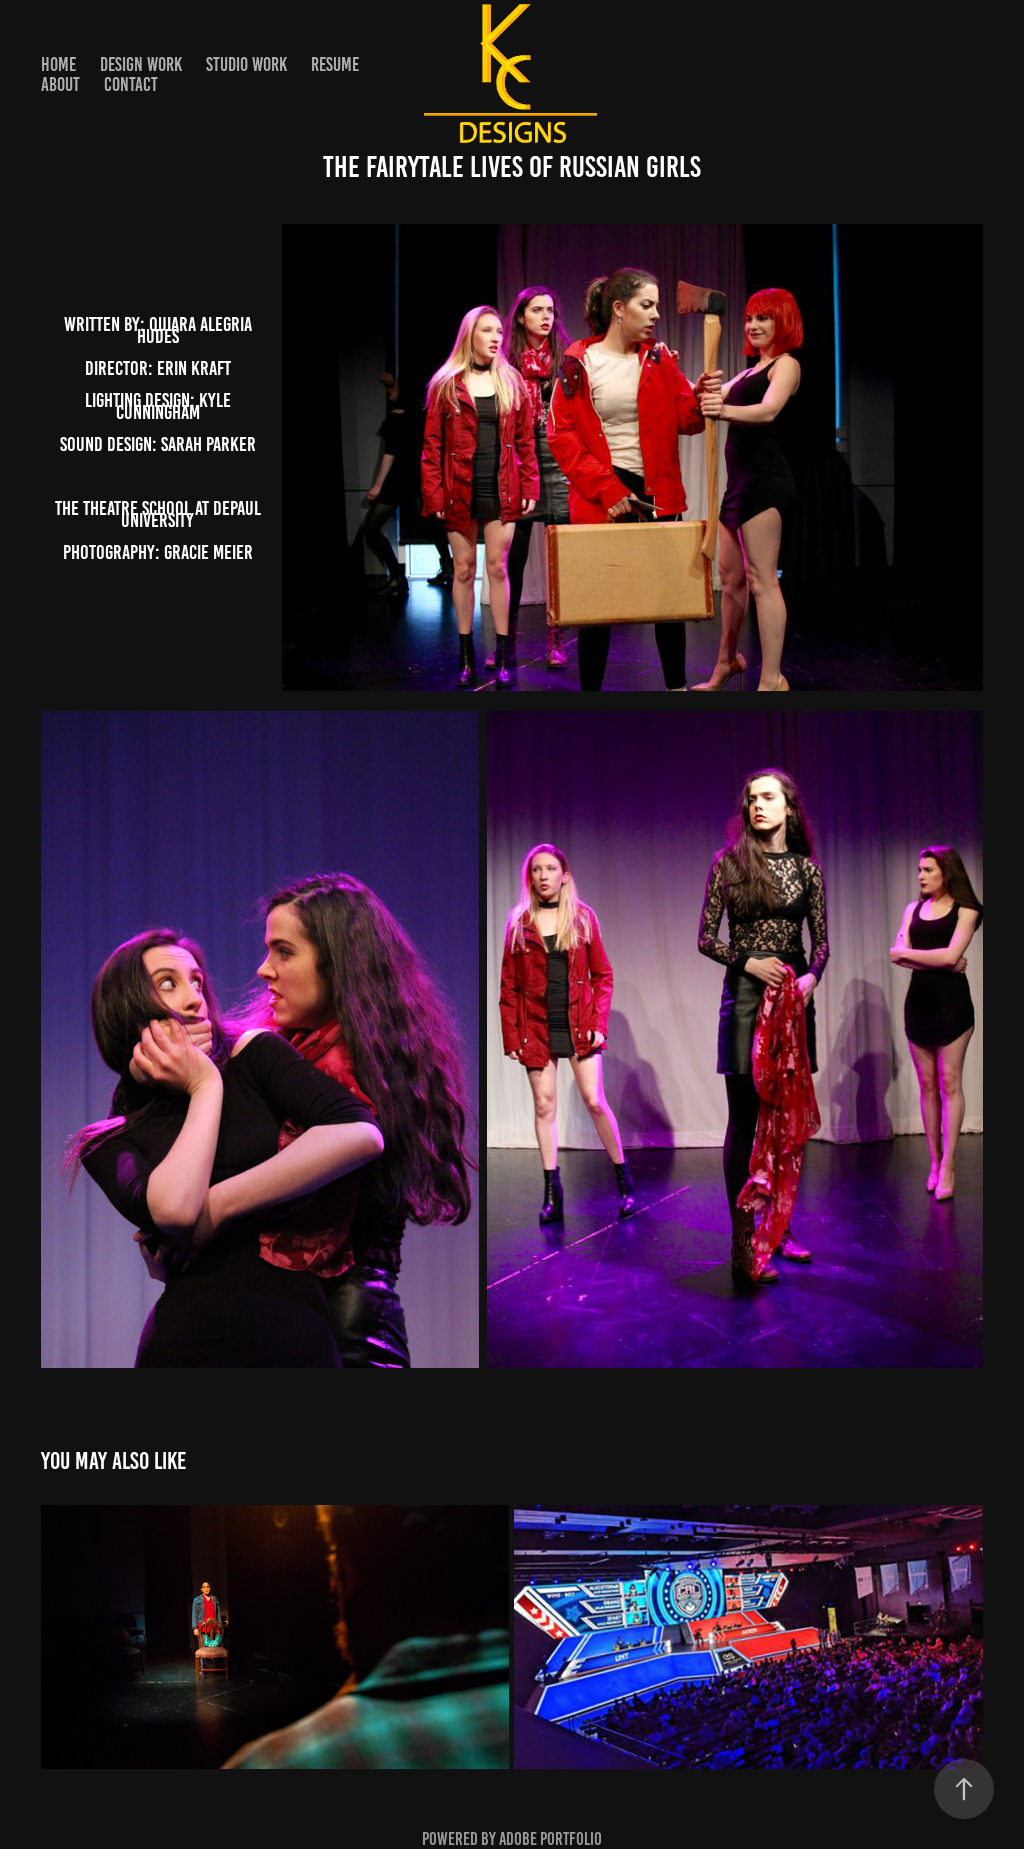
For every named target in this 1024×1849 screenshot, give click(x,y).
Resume (335, 64)
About (60, 84)
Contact (131, 84)
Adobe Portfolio (550, 1839)
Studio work (246, 64)
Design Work (141, 64)
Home (58, 64)
